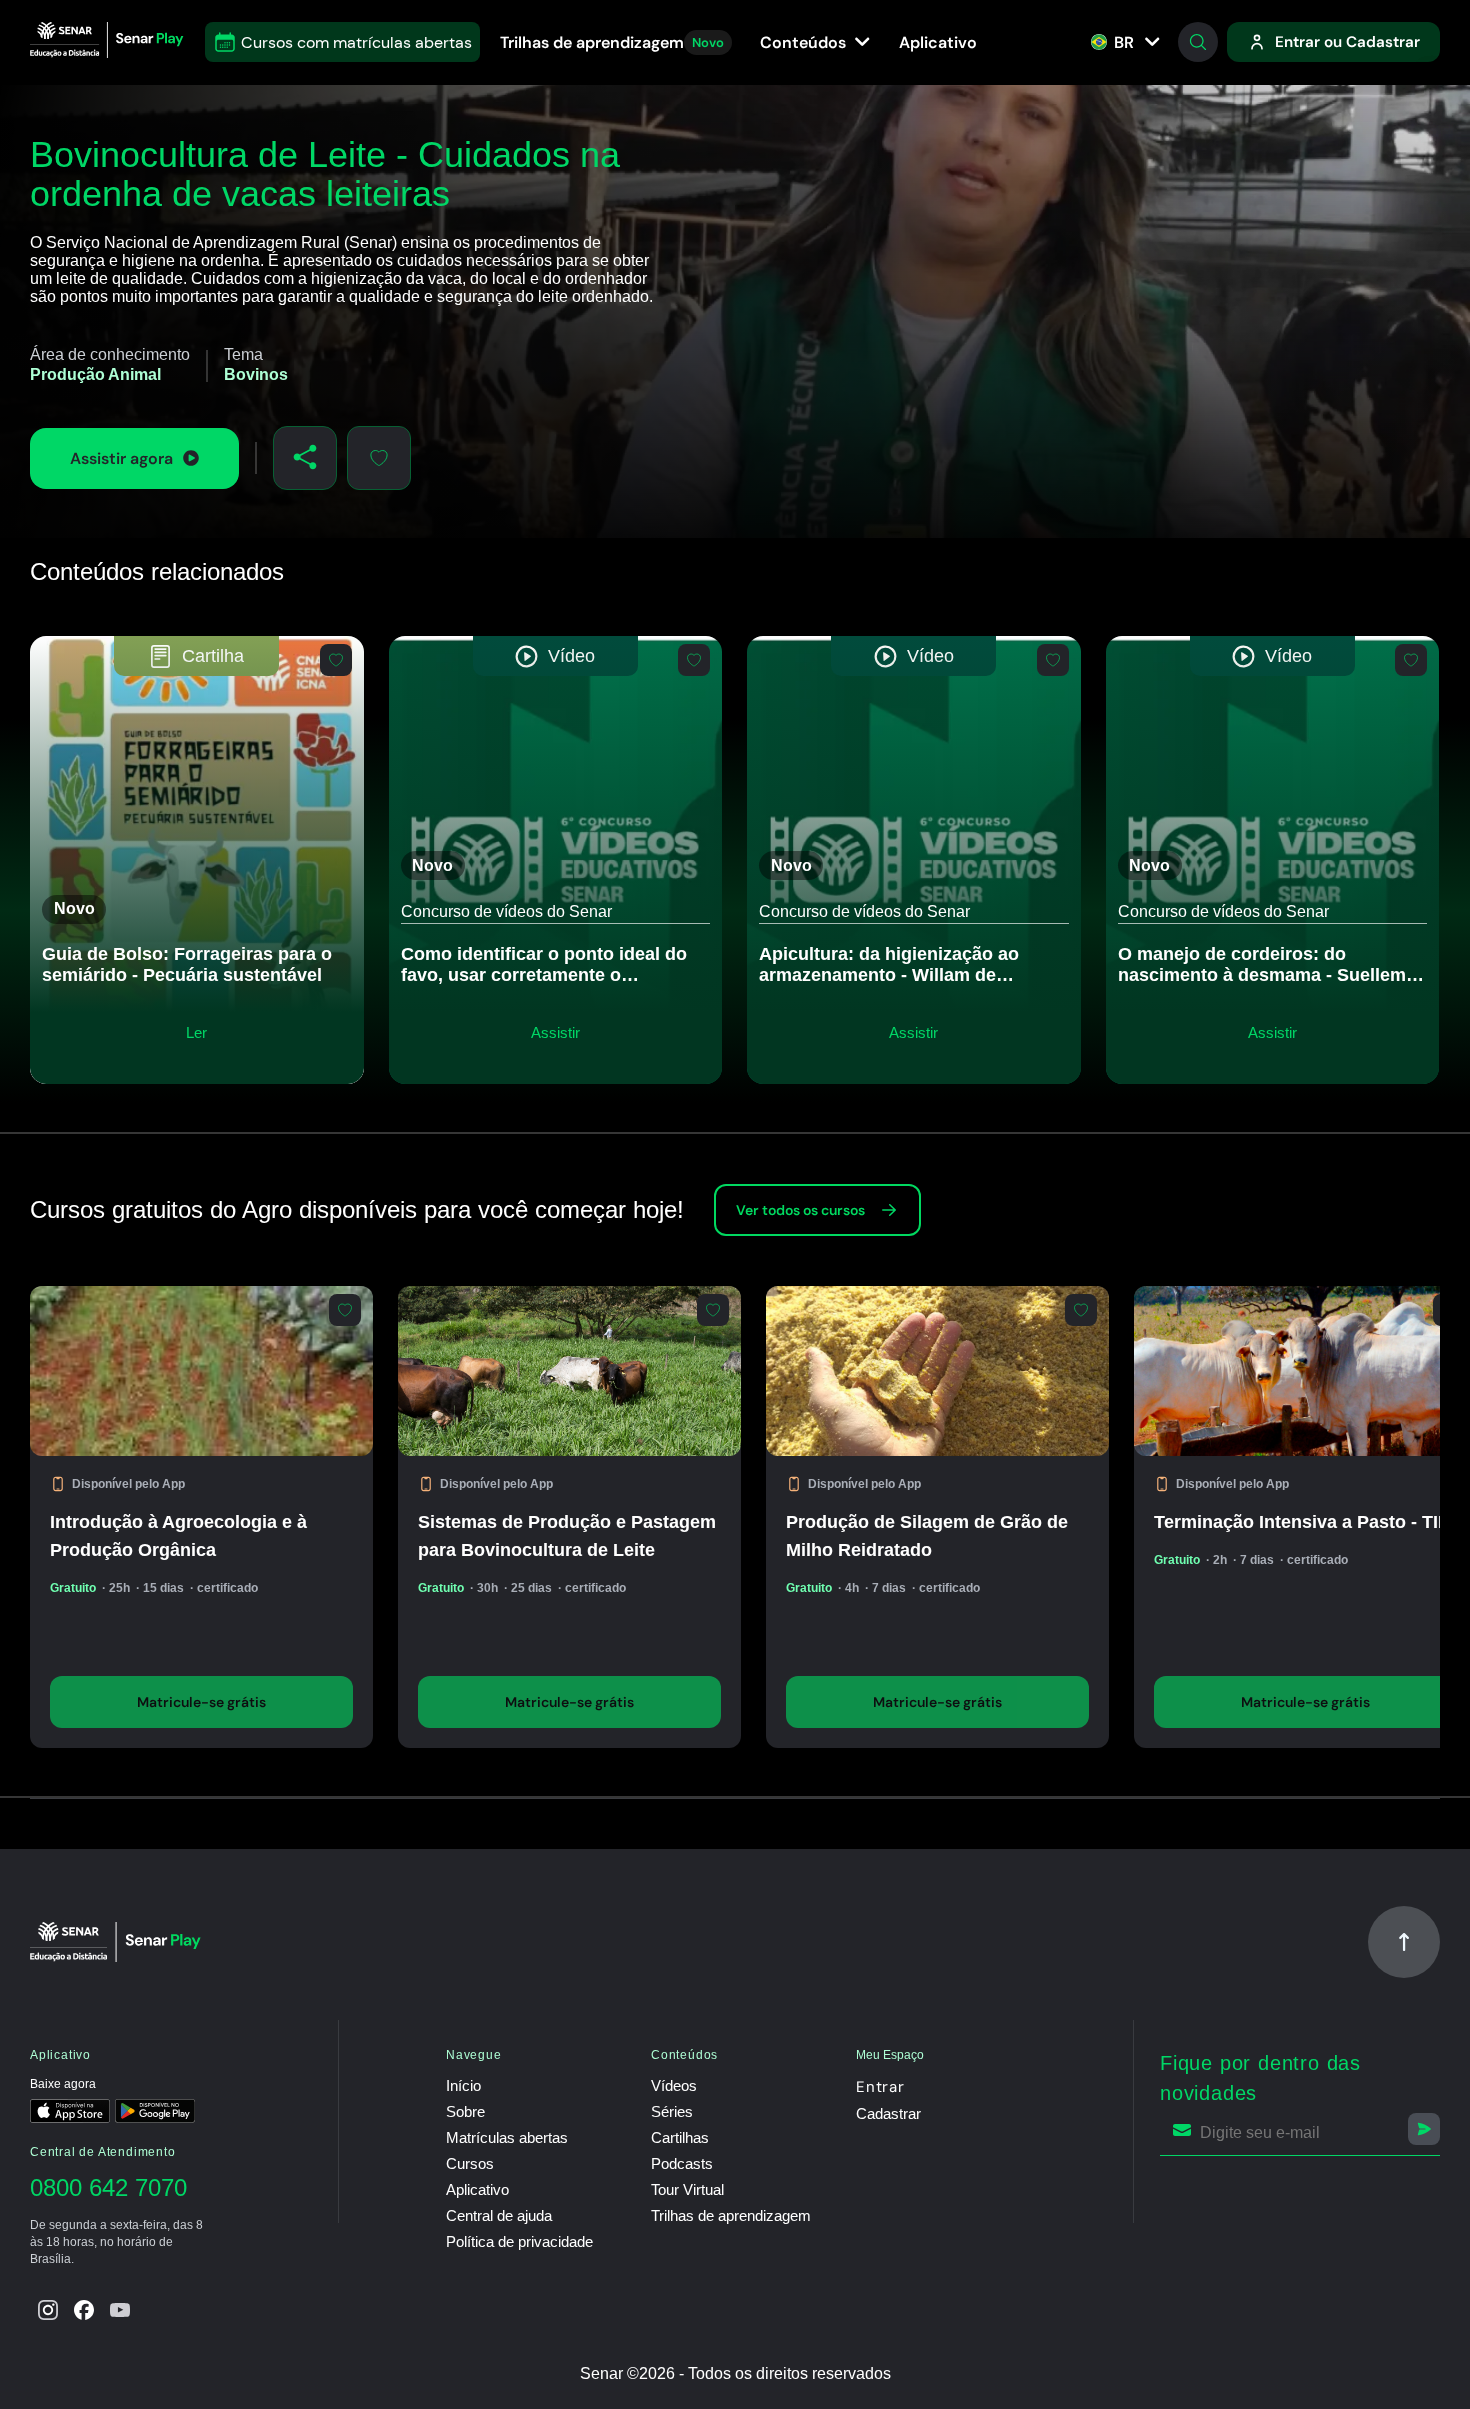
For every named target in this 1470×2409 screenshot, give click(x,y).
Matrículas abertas (507, 2137)
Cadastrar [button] (888, 2113)
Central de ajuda (499, 2215)
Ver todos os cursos (800, 1210)
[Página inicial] (110, 42)
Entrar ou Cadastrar (1347, 42)
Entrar (880, 2087)
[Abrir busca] (1198, 42)
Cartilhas (680, 2137)
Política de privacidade (519, 2241)
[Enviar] (1424, 2129)
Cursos (470, 2163)
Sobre (465, 2111)
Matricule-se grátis (201, 1702)
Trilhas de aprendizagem (612, 42)
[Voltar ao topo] (1404, 1942)
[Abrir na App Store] (70, 2113)
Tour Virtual (687, 2189)
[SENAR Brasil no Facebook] (84, 2310)
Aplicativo (938, 42)
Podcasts (682, 2163)
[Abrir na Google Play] (155, 2113)
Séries (672, 2111)
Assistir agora (121, 458)
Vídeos (674, 2085)
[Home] (119, 1942)
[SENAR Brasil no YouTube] (120, 2310)
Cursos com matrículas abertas (356, 42)
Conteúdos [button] (805, 42)
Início (463, 2085)
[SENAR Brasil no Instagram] (48, 2310)
